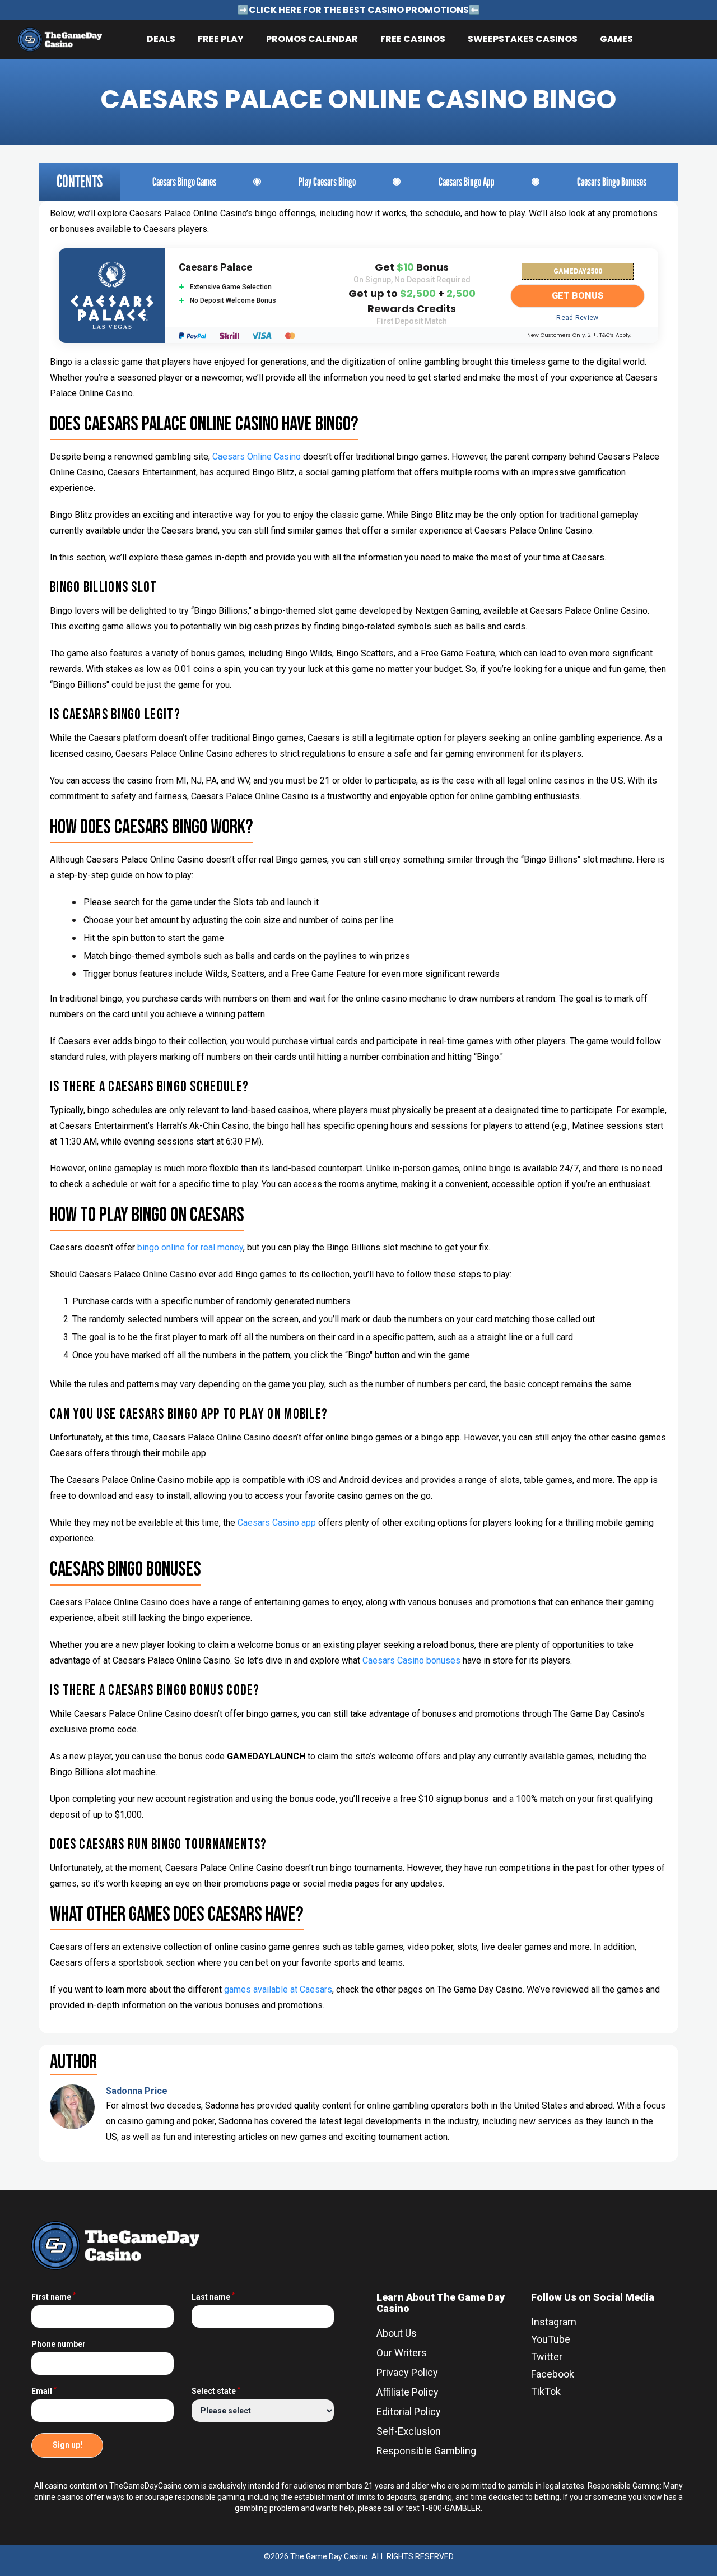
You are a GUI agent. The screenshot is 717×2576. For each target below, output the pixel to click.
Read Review (577, 318)
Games (616, 39)
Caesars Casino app (277, 1523)
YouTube (551, 2339)
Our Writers (402, 2353)
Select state (216, 2391)
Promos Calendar (312, 39)
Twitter (547, 2357)
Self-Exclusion (409, 2431)
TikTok (546, 2391)
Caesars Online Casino (257, 457)
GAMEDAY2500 (578, 271)
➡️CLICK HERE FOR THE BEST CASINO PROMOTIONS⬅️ (359, 10)
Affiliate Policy (408, 2392)
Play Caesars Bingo (327, 182)
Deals (161, 39)
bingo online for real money (190, 1247)
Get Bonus (578, 296)
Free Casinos (413, 39)
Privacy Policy (407, 2372)
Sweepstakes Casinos (523, 39)
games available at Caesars (278, 1989)
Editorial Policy (409, 2411)
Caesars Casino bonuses (411, 1660)
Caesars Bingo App (467, 182)
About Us (397, 2333)
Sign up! (67, 2445)
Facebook (553, 2374)
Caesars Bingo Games (184, 182)
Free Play (221, 39)
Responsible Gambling (426, 2451)
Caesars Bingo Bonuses (612, 182)
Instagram (554, 2322)
